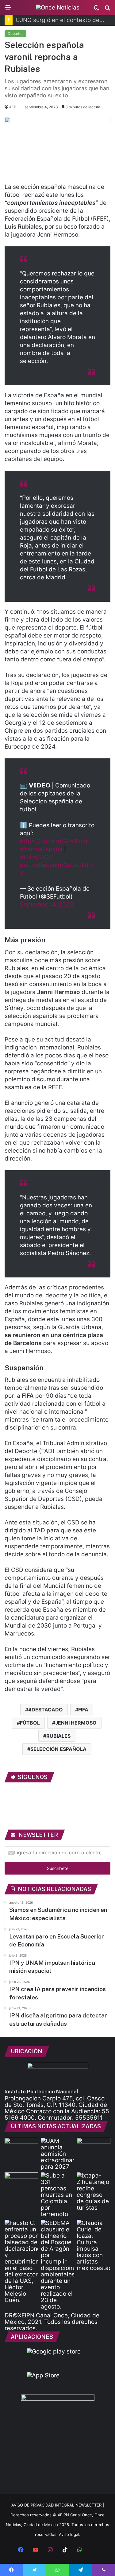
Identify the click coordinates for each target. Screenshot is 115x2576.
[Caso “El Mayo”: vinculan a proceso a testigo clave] (21, 2262)
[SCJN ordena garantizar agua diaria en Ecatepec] (94, 2147)
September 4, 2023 (47, 905)
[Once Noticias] (58, 7)
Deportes (15, 34)
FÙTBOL (30, 1723)
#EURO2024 (37, 857)
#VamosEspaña (41, 849)
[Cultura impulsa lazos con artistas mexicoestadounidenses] (94, 2245)
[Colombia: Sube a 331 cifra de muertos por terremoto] (58, 2195)
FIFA (83, 1710)
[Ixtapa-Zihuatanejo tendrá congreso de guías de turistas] (94, 2192)
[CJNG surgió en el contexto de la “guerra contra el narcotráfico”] (21, 2182)
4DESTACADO (46, 1710)
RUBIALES (58, 1736)
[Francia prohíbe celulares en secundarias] (21, 2147)
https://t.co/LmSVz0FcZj (54, 841)
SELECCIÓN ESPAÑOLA (58, 1749)
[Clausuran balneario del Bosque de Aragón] (58, 2265)
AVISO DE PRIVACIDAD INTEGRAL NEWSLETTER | (58, 2505)
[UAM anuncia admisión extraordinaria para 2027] (58, 2154)
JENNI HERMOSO (76, 1723)
